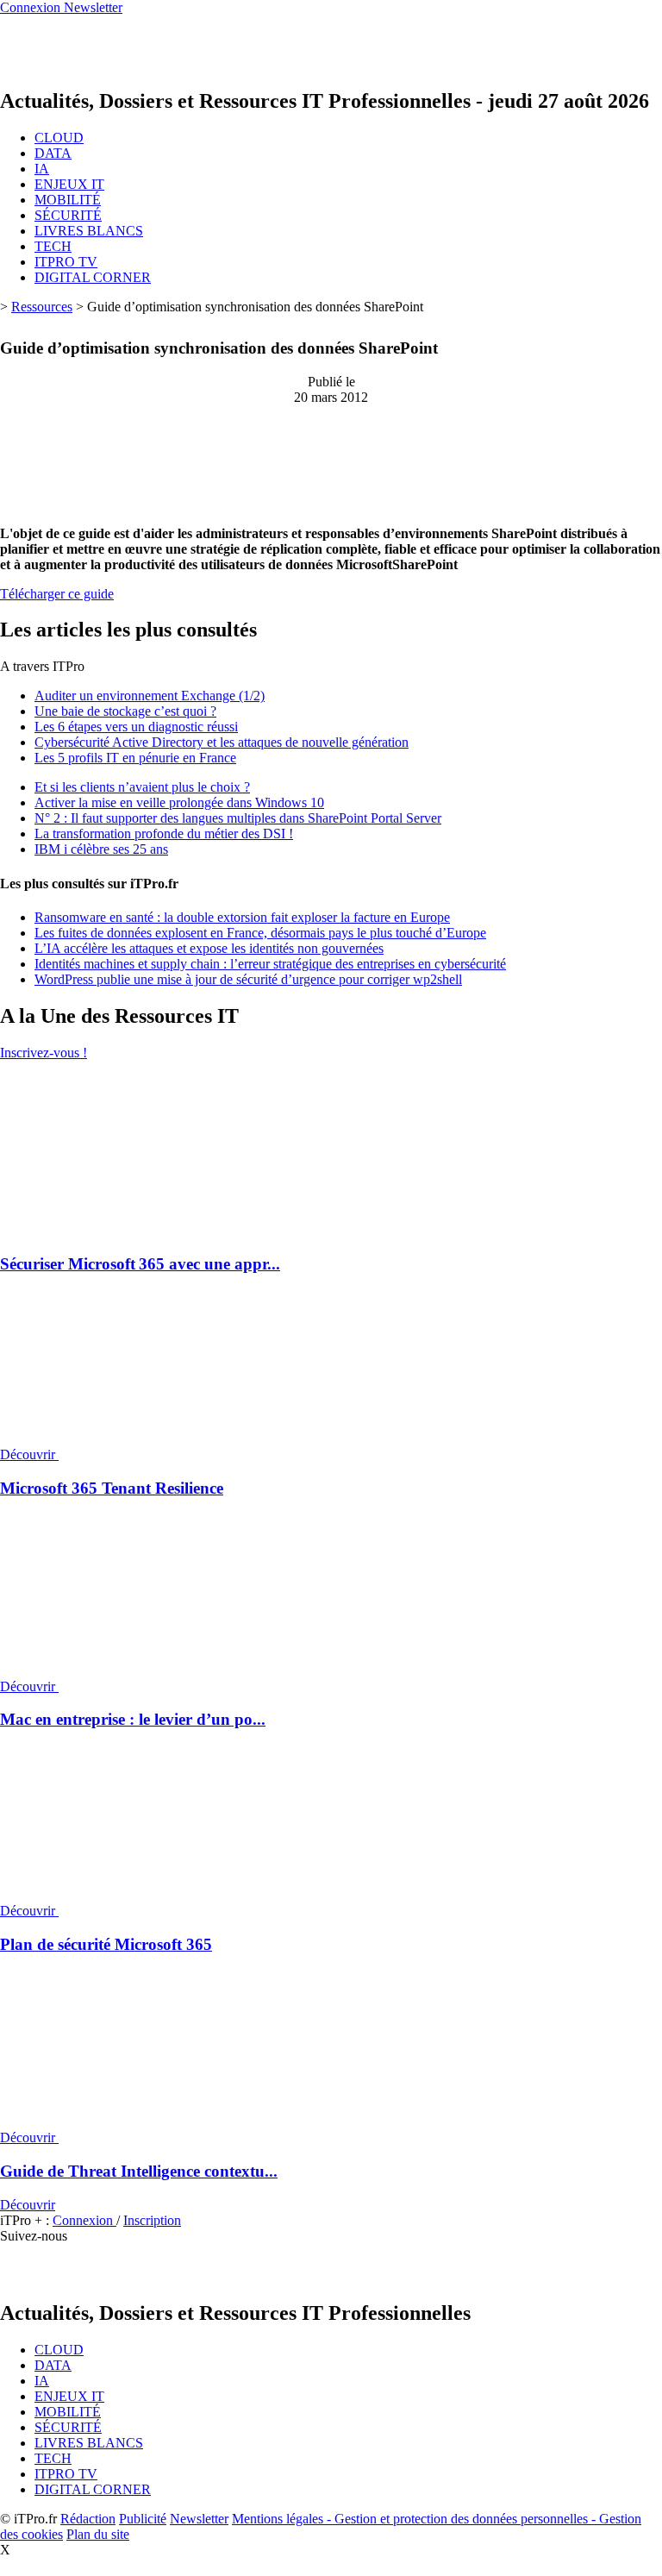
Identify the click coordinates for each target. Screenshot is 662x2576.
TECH (53, 246)
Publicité (143, 2519)
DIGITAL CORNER (93, 277)
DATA (53, 153)
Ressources (42, 307)
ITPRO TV (66, 262)
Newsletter (199, 2519)
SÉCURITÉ (68, 215)
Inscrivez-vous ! (44, 1053)
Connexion (84, 2220)
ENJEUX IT (69, 184)
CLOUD (59, 138)
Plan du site (98, 2534)
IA (42, 169)
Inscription (152, 2220)
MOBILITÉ (68, 200)
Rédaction (88, 2519)
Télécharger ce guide (57, 594)
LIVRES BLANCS (89, 231)
